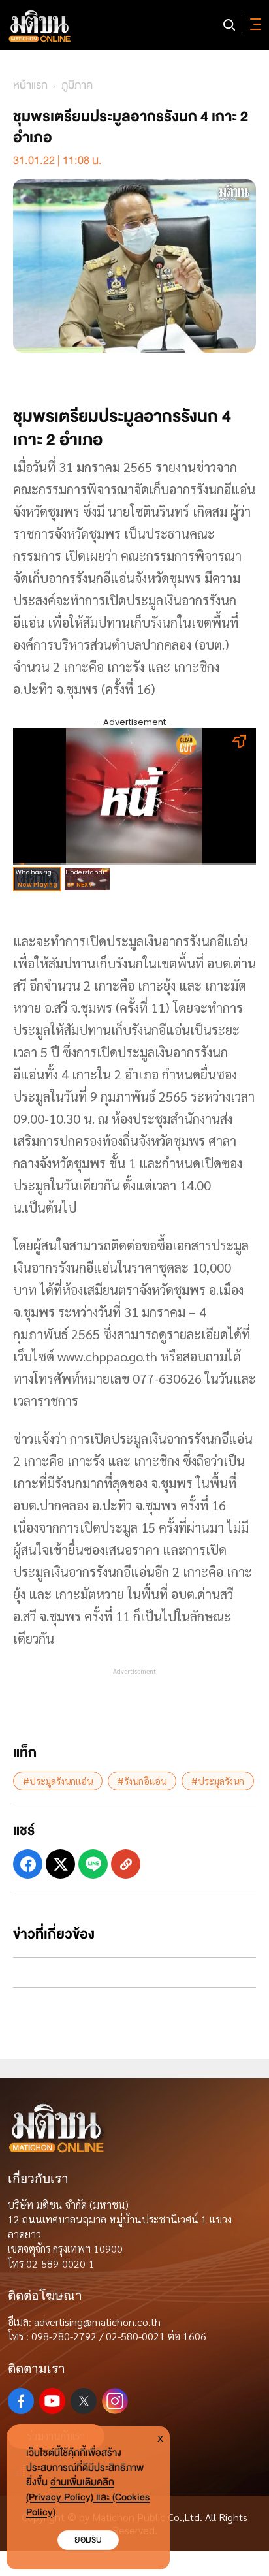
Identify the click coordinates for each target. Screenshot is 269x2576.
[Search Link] (229, 25)
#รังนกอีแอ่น (142, 1781)
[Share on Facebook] (28, 1864)
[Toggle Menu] (253, 25)
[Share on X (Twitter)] (60, 1864)
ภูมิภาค (77, 85)
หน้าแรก (30, 85)
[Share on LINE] (93, 1864)
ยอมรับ (88, 2540)
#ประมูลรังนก (218, 1781)
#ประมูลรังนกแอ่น (58, 1781)
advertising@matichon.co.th (97, 2322)
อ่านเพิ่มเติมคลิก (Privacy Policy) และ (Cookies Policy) (88, 2497)
